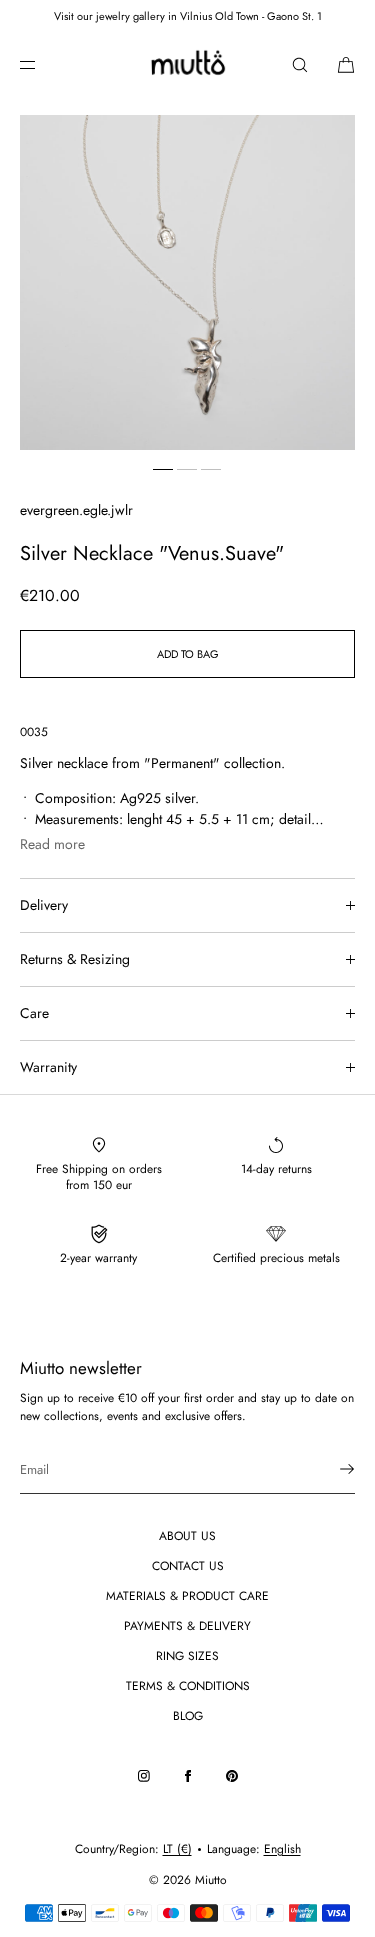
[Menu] (44, 64)
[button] (300, 64)
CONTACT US (188, 1566)
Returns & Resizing (75, 959)
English (282, 1849)
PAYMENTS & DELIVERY (187, 1626)
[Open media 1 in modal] (187, 282)
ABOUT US (187, 1536)
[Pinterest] (232, 1776)
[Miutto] (187, 65)
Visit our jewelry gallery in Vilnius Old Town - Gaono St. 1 (188, 16)
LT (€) (177, 1849)
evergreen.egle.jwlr (76, 510)
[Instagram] (144, 1776)
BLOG (188, 1716)
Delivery (44, 905)
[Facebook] (188, 1776)
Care (34, 1013)
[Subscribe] (330, 1469)
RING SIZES (187, 1656)
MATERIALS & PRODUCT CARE (187, 1596)
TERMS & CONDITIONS (188, 1686)
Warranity (48, 1067)
